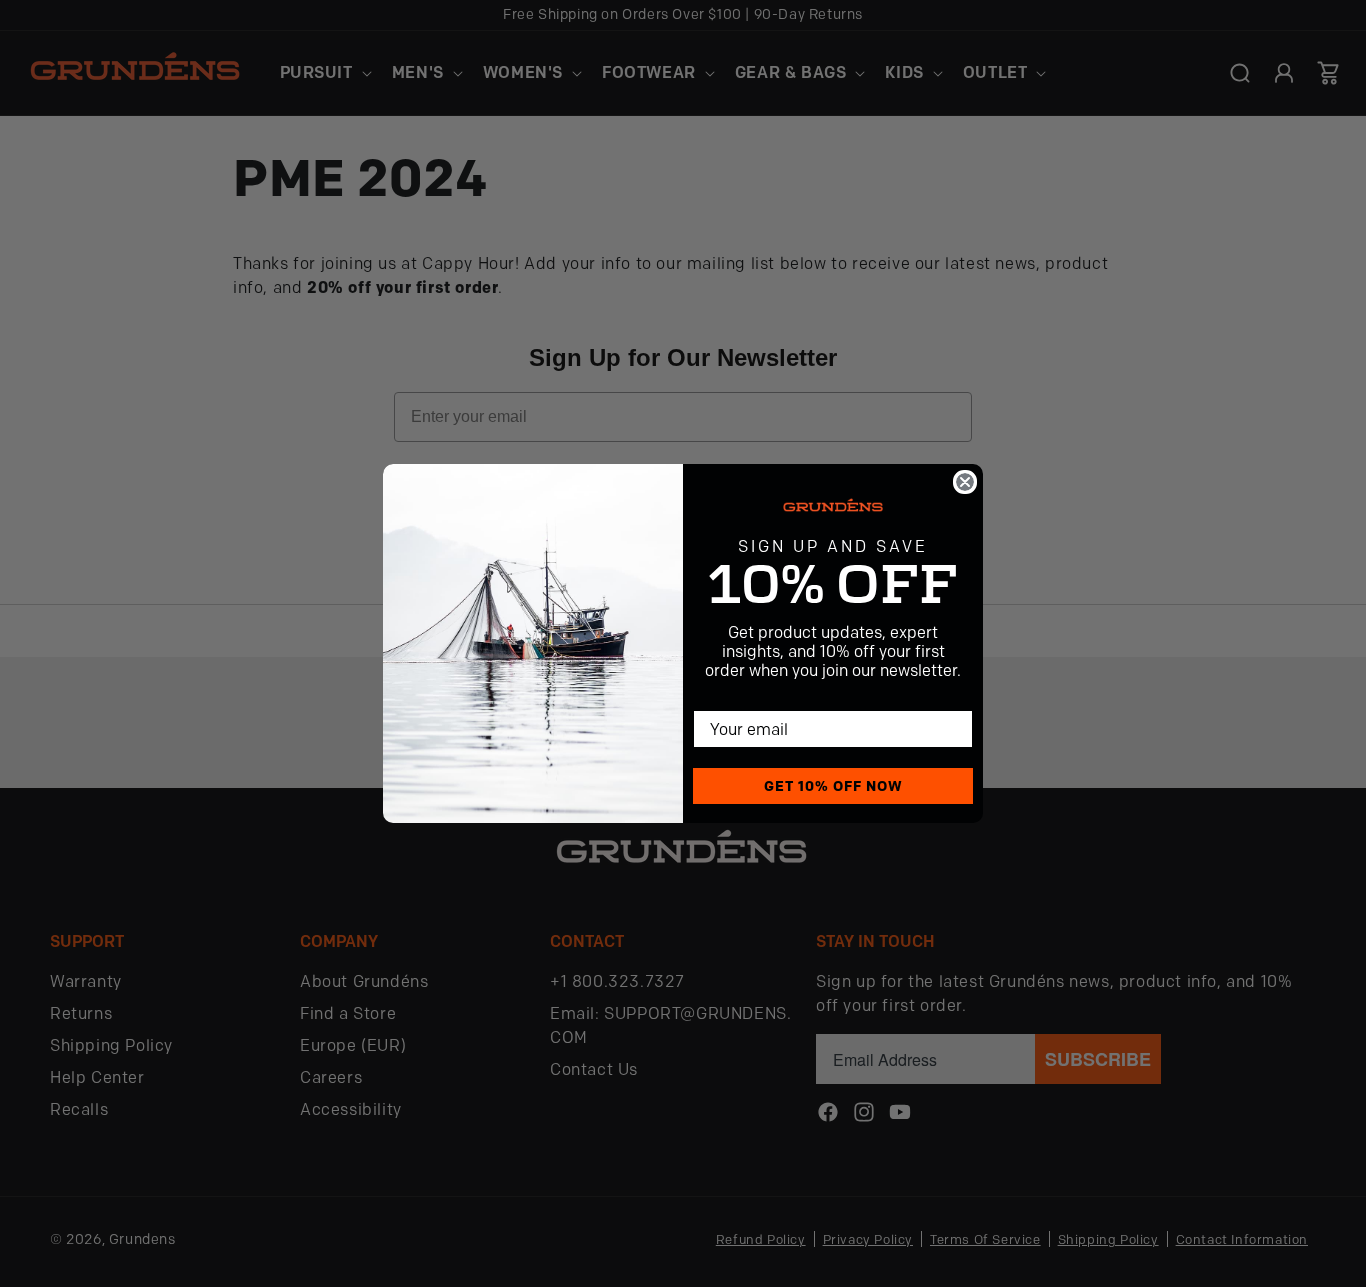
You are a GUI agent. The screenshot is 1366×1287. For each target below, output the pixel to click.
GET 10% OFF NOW (833, 786)
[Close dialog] (965, 482)
